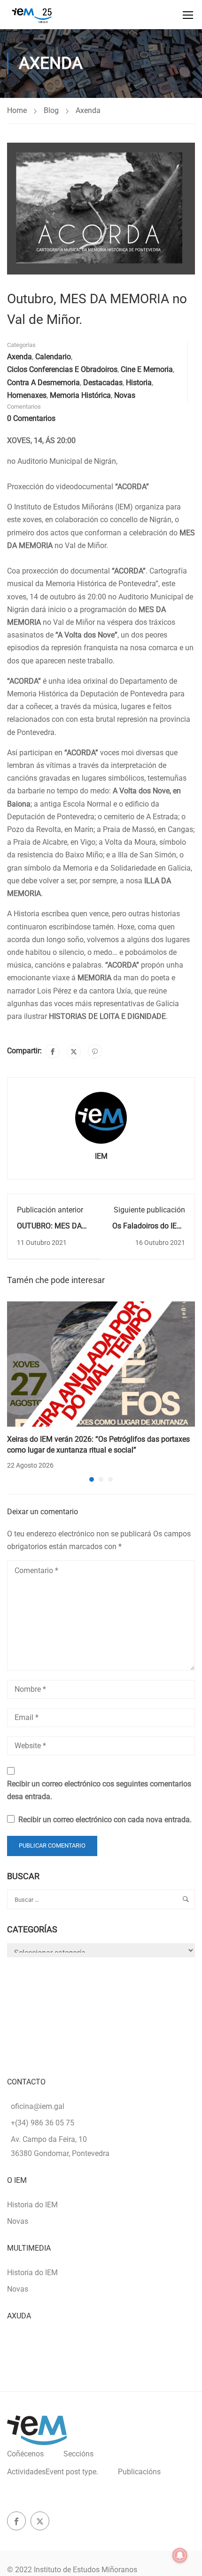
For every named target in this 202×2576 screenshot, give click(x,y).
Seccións (78, 2454)
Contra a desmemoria (43, 383)
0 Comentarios (31, 418)
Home (17, 110)
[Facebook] (53, 1051)
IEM (101, 1156)
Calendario (53, 357)
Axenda (88, 110)
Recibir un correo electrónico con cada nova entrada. (105, 1820)
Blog (51, 110)
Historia (139, 383)
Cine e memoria (147, 369)
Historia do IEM (32, 2205)
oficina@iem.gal (38, 2106)
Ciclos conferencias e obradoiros (62, 369)
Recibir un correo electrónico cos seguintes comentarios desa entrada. (99, 1790)
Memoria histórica (80, 395)
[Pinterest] (95, 1051)
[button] (92, 1479)
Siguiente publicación (149, 1210)
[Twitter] (74, 1051)
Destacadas (103, 383)
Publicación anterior (50, 1210)
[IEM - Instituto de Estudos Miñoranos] (32, 15)
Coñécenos (25, 2454)
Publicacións (139, 2472)
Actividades (53, 2472)
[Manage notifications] (180, 2555)
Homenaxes (27, 395)
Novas (125, 395)
